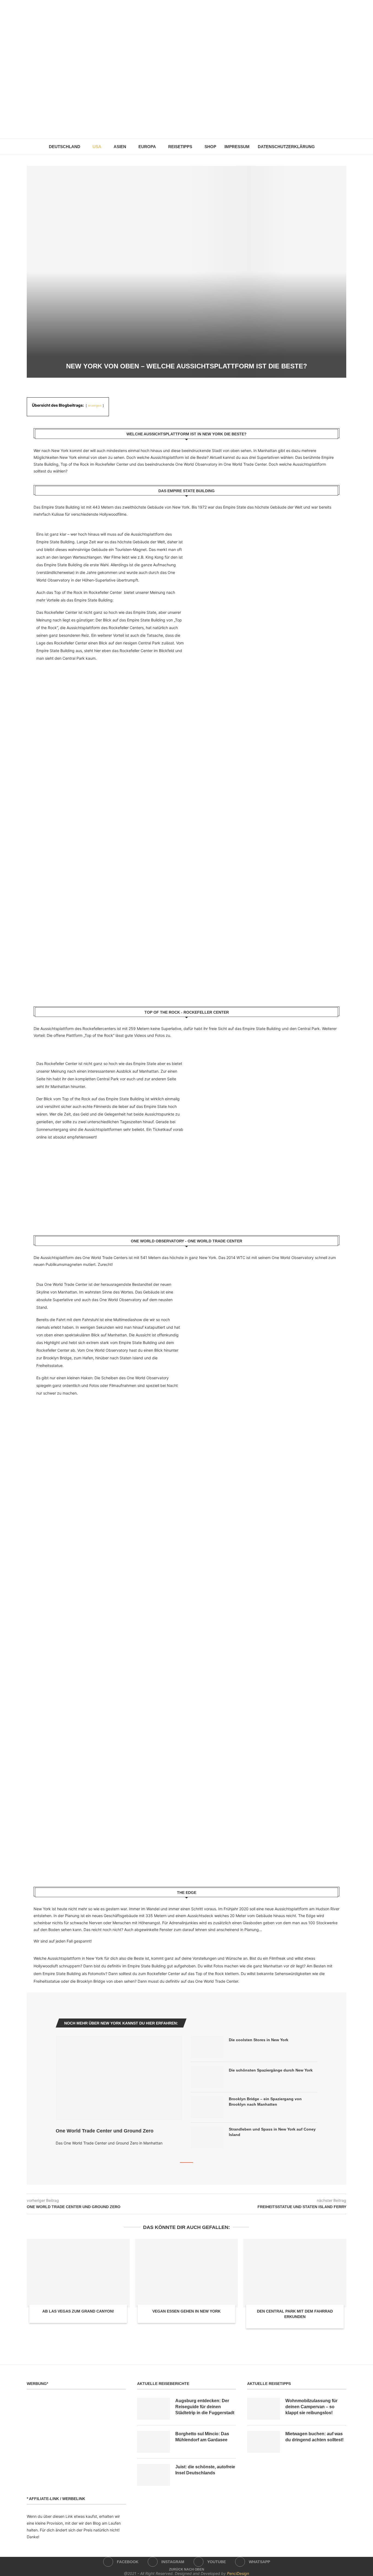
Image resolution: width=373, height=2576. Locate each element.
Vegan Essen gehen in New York (187, 2311)
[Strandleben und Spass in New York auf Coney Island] (207, 2138)
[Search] (322, 147)
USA (97, 147)
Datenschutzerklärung (286, 147)
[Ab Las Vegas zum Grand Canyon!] (78, 2273)
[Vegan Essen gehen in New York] (187, 2273)
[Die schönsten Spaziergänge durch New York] (207, 2077)
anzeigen (95, 406)
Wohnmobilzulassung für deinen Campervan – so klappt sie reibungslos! (311, 2407)
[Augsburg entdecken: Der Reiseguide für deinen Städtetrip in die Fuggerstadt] (153, 2409)
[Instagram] (183, 126)
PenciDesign (238, 2573)
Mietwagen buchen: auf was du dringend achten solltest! (314, 2437)
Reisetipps (180, 147)
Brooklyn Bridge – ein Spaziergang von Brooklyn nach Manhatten (265, 2102)
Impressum (237, 147)
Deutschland (65, 147)
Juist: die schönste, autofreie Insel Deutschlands (205, 2470)
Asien (120, 147)
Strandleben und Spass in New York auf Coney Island (272, 2132)
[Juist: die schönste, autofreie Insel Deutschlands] (153, 2475)
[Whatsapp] (198, 126)
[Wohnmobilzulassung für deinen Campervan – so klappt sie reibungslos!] (264, 2409)
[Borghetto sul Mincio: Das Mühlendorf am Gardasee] (153, 2442)
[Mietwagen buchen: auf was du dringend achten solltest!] (264, 2442)
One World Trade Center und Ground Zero (105, 2131)
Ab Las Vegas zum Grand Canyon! (78, 2311)
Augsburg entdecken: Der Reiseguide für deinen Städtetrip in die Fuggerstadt (205, 2407)
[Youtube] (190, 126)
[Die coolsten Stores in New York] (207, 2047)
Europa (147, 147)
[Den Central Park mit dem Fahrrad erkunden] (295, 2273)
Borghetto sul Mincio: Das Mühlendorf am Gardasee (202, 2437)
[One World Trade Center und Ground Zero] (119, 2078)
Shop (210, 147)
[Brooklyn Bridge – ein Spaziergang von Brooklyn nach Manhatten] (207, 2107)
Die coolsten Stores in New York (259, 2040)
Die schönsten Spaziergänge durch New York (271, 2070)
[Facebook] (175, 126)
